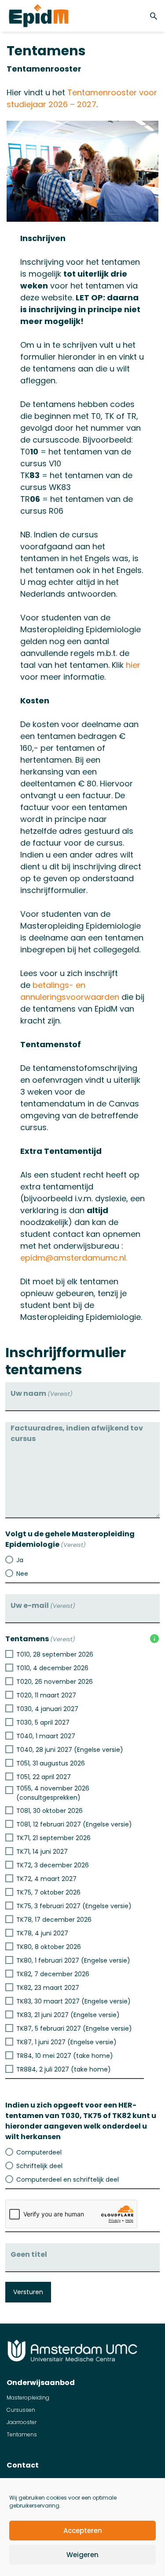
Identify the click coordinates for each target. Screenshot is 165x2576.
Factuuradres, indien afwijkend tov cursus (77, 1433)
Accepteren (83, 2531)
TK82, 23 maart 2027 (48, 1988)
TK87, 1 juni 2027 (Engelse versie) (66, 2042)
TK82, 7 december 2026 (53, 1974)
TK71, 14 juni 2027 (42, 1852)
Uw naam (42, 1393)
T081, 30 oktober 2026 (49, 1811)
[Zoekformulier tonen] (155, 16)
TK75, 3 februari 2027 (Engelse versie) (74, 1906)
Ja (20, 1560)
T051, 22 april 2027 (44, 1777)
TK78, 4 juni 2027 (42, 1933)
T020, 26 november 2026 (55, 1682)
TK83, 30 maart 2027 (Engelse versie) (73, 2001)
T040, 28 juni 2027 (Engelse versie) (70, 1750)
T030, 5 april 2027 (43, 1722)
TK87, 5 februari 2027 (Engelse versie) (74, 2028)
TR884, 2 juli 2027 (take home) (64, 2069)
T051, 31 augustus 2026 (51, 1763)
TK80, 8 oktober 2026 (49, 1947)
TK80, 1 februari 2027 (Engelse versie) (73, 1960)
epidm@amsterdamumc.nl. (74, 1258)
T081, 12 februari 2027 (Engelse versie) (74, 1824)
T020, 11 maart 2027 (46, 1695)
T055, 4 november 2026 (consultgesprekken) (53, 1793)
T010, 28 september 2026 (55, 1654)
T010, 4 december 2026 (52, 1668)
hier (133, 665)
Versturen (28, 2292)
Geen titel (29, 2254)
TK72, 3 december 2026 (53, 1865)
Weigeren (82, 2555)
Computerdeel (39, 2152)
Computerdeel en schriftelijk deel (68, 2180)
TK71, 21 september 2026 (53, 1838)
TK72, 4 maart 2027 (46, 1879)
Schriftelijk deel (39, 2166)
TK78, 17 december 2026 (54, 1920)
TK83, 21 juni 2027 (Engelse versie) (68, 2015)
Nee (22, 1574)
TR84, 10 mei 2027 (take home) (65, 2056)
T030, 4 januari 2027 (47, 1709)
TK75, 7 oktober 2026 (48, 1892)
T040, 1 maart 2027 (46, 1736)
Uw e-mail (43, 1605)
